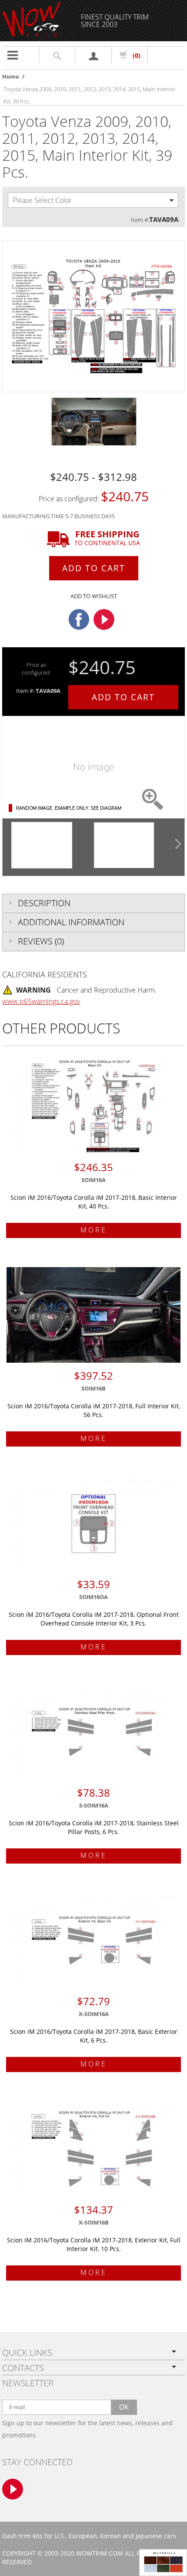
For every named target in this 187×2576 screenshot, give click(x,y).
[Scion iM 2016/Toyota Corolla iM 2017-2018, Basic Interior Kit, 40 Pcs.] (93, 1106)
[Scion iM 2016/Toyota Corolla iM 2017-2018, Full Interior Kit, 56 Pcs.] (93, 1315)
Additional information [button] (71, 922)
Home (11, 76)
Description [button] (44, 903)
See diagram (106, 808)
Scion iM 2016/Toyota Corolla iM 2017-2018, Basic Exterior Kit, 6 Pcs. (94, 2036)
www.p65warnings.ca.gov (41, 1001)
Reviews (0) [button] (41, 941)
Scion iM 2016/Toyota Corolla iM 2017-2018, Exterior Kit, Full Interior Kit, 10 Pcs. (94, 2244)
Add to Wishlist (94, 596)
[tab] (93, 903)
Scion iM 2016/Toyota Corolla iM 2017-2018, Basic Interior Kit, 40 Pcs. (94, 1202)
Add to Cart (94, 568)
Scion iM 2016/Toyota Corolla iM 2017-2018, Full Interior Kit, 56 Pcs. (94, 1410)
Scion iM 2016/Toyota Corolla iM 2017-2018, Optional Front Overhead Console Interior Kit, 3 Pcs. (94, 1619)
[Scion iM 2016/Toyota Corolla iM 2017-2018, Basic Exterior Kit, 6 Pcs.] (93, 1940)
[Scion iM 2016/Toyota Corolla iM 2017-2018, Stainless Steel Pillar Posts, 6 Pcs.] (93, 1732)
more (94, 1230)
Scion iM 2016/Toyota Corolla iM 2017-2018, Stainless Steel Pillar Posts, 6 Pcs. (94, 1827)
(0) (137, 55)
